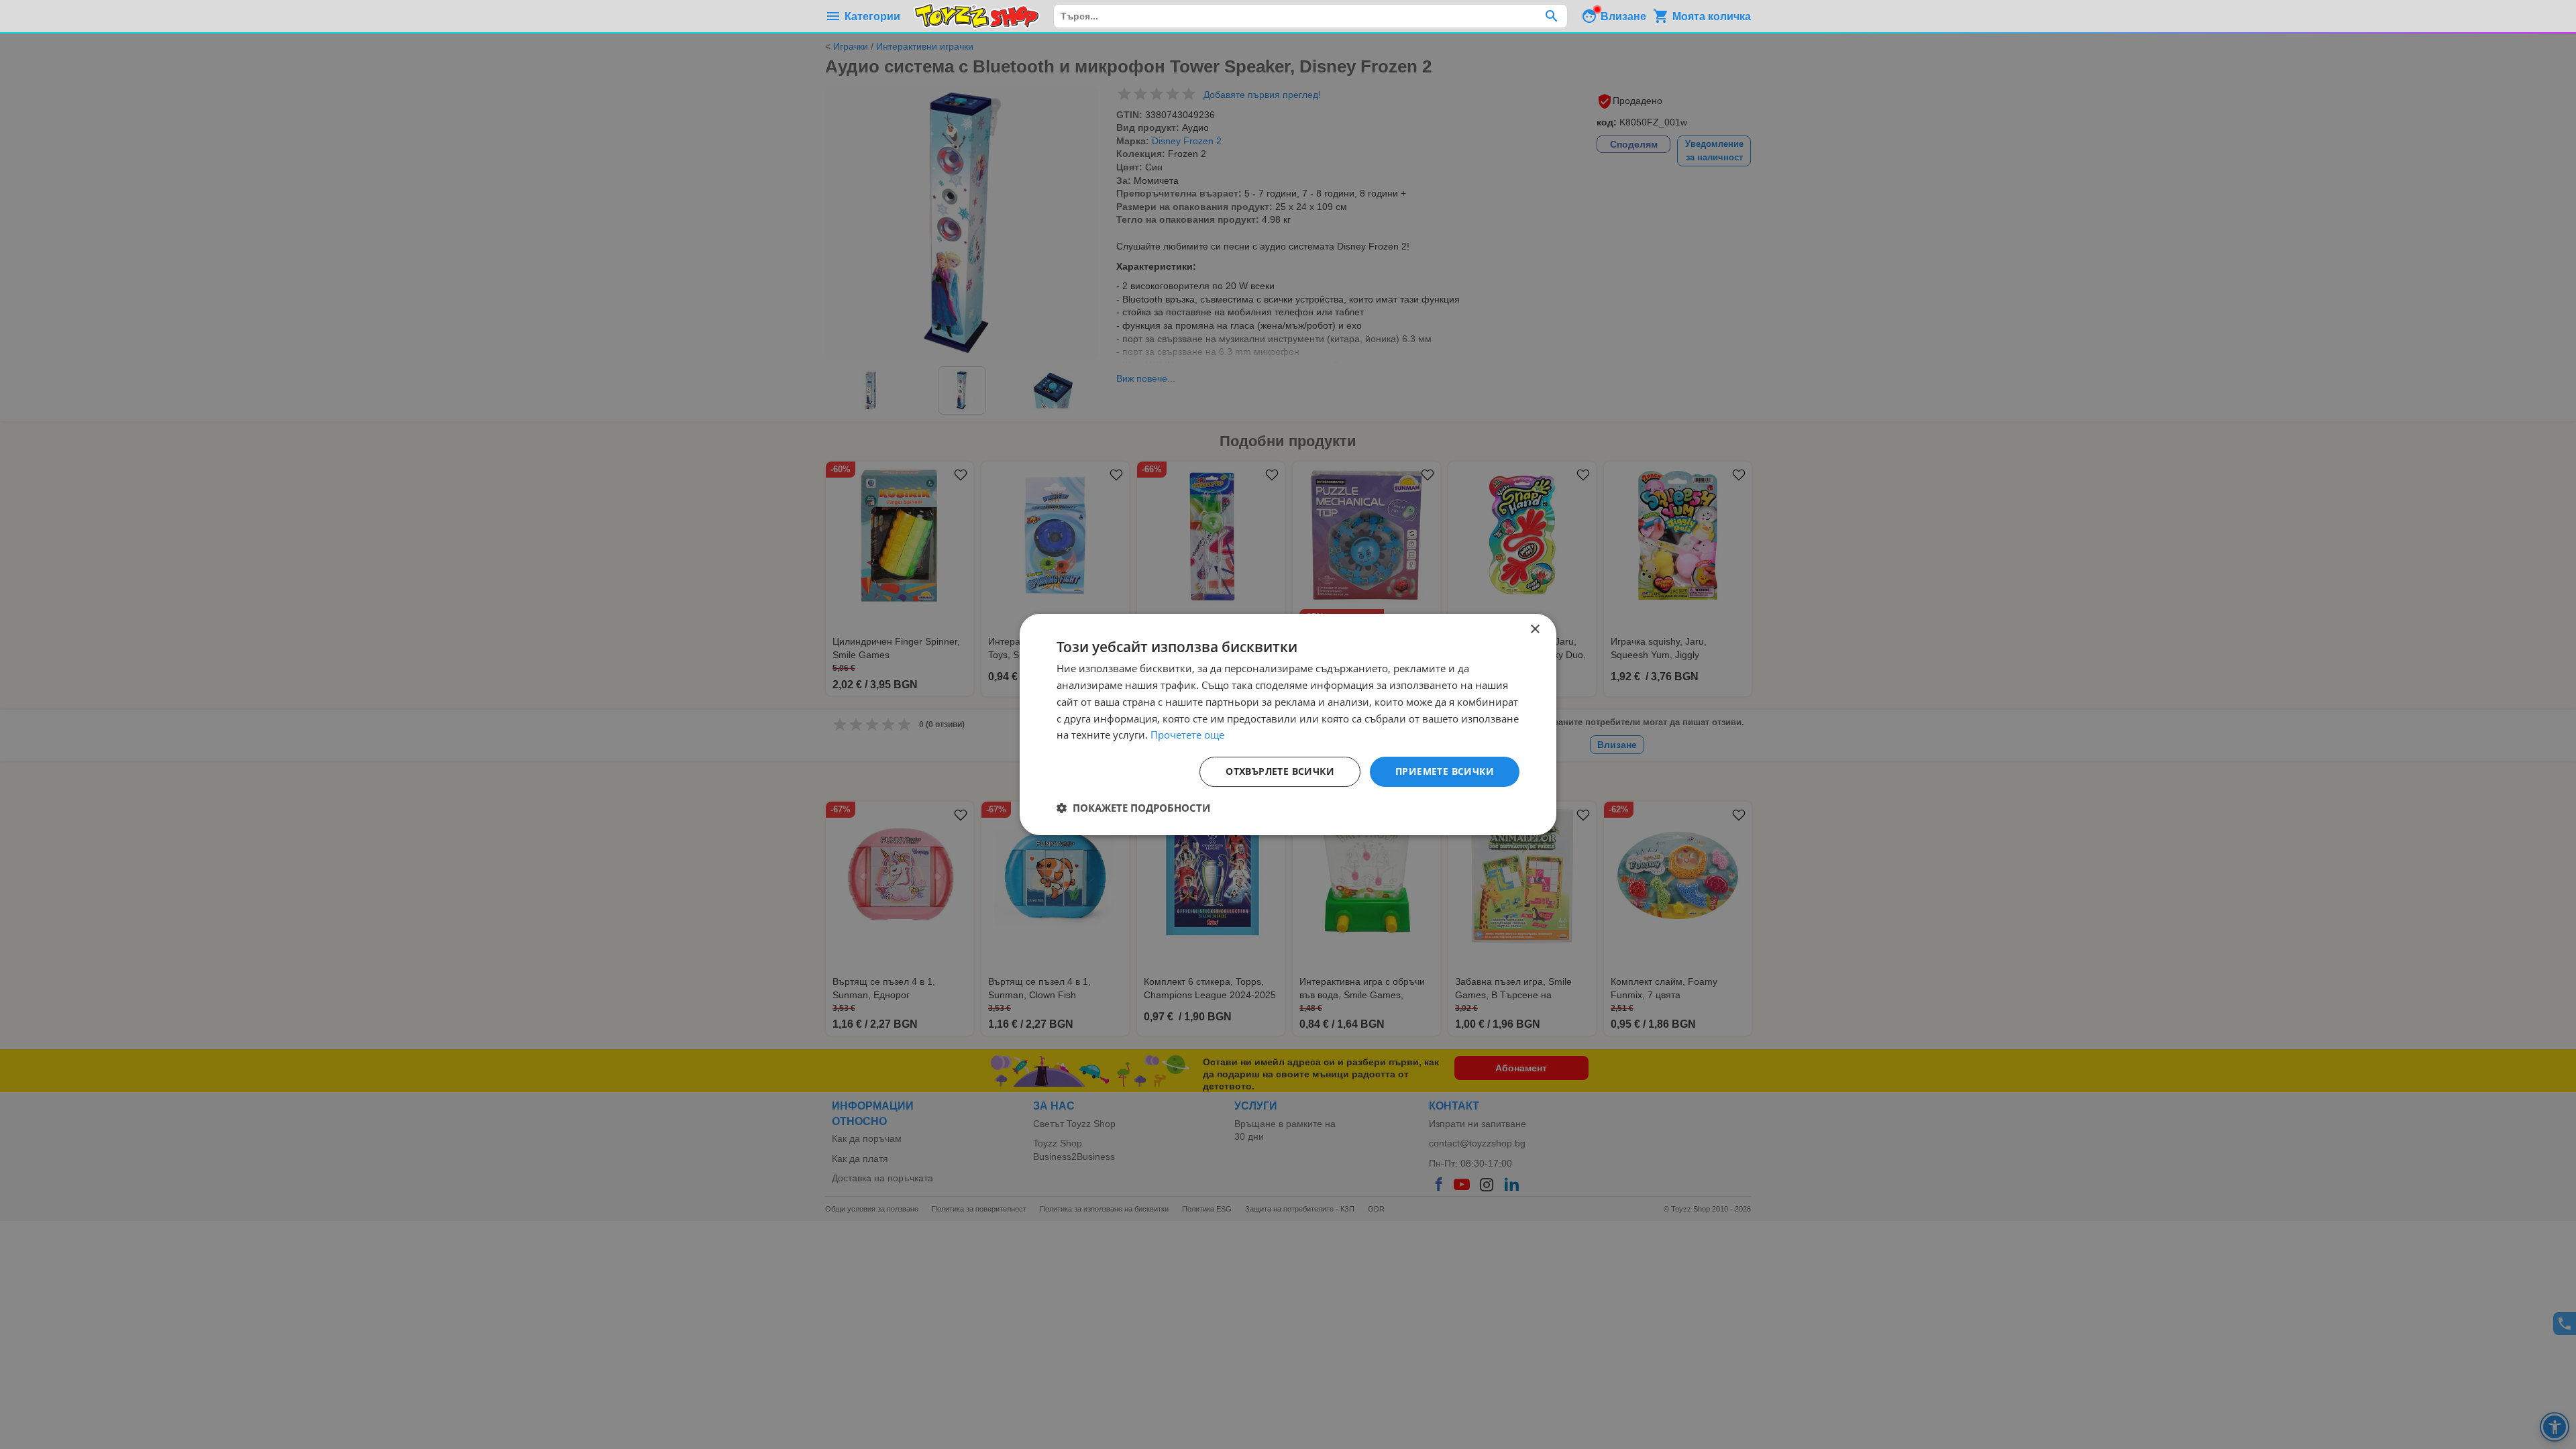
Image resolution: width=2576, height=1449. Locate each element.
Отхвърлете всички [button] (1280, 771)
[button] (1133, 808)
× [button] (1535, 630)
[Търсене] (1551, 16)
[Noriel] (977, 16)
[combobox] (1310, 16)
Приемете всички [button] (1445, 771)
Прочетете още (1187, 735)
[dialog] (1288, 724)
